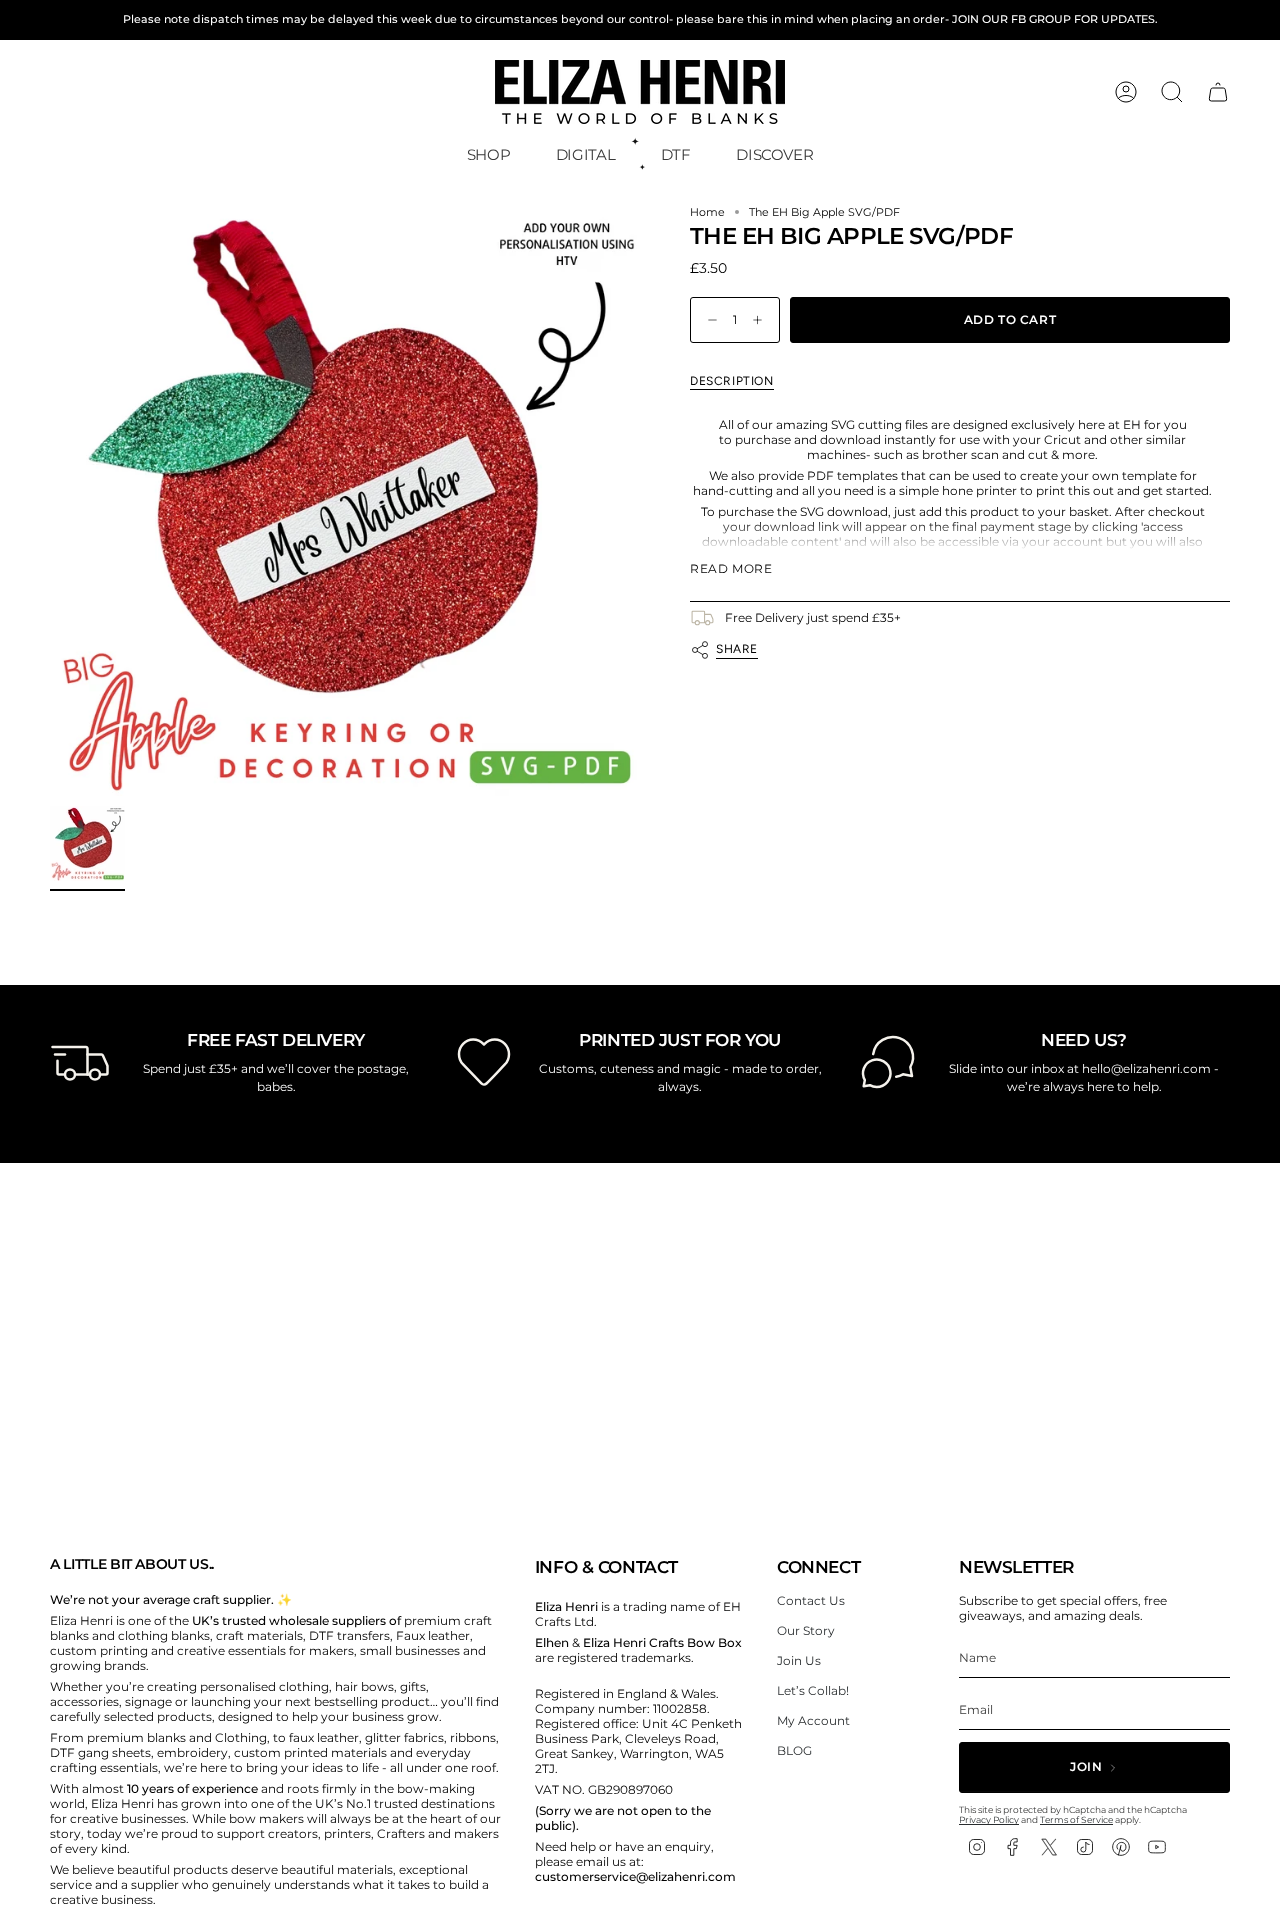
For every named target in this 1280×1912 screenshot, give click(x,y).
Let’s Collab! (813, 1690)
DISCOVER (774, 154)
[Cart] (1218, 92)
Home (707, 212)
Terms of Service (1076, 1819)
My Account (813, 1720)
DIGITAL (585, 154)
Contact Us (811, 1600)
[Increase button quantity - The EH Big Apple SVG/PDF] (762, 320)
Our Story (806, 1630)
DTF (676, 154)
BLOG (794, 1750)
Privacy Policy (989, 1819)
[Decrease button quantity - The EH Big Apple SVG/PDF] (708, 320)
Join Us (799, 1660)
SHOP (489, 154)
